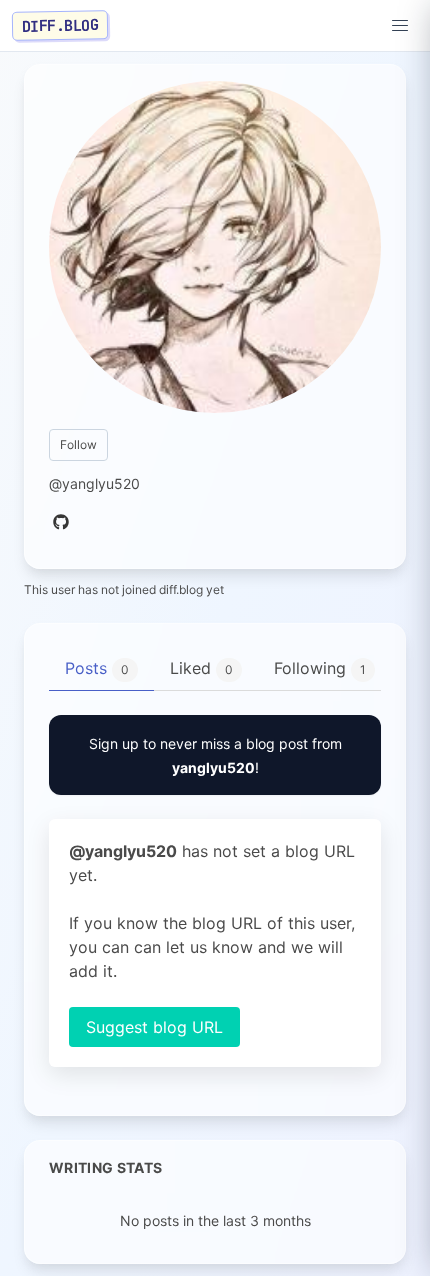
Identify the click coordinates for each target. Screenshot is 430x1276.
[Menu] (400, 26)
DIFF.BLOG (60, 25)
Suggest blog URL (154, 1027)
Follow (78, 444)
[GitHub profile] (61, 523)
